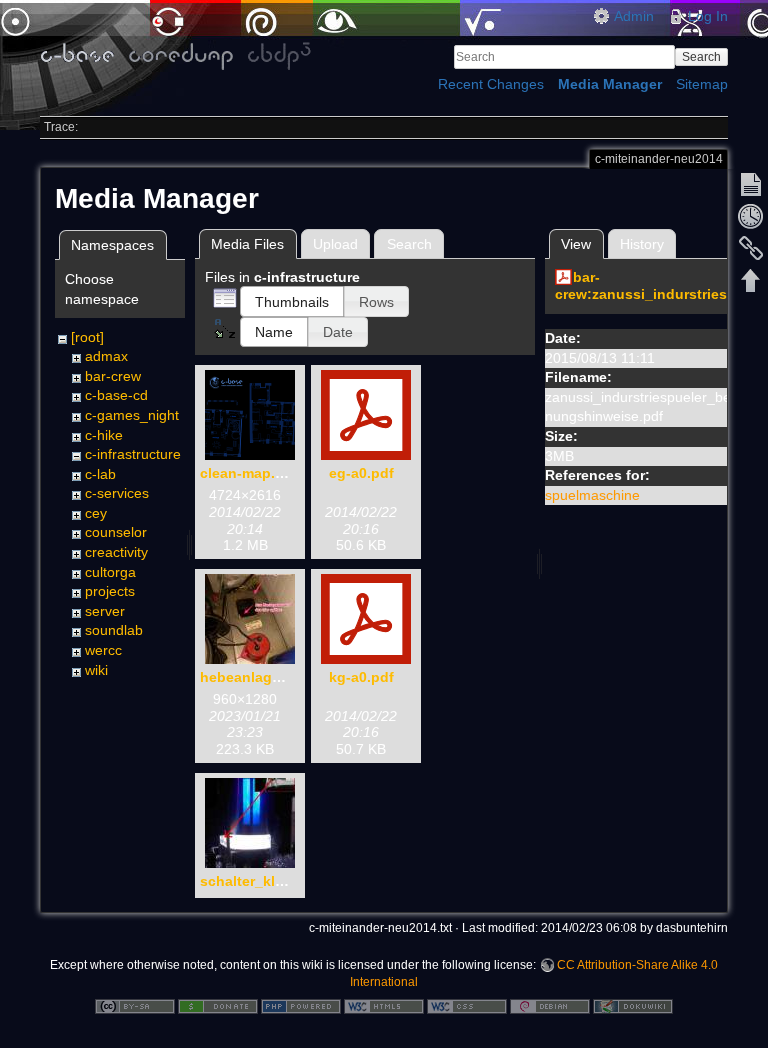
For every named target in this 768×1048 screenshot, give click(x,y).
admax (106, 356)
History (642, 244)
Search (701, 57)
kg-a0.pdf (361, 677)
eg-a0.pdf (361, 473)
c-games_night (132, 415)
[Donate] (218, 1005)
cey (96, 513)
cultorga (110, 572)
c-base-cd (116, 395)
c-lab (100, 474)
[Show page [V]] (751, 184)
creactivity (116, 552)
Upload (335, 244)
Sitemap (702, 84)
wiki (96, 670)
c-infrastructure (133, 454)
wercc (103, 650)
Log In (708, 16)
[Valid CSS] (467, 1005)
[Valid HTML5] (384, 1005)
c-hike (104, 435)
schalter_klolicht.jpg (270, 881)
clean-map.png (251, 473)
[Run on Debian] (550, 1005)
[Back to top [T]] (751, 280)
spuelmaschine (592, 495)
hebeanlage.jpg (253, 677)
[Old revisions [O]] (751, 216)
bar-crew (113, 376)
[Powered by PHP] (301, 1005)
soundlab (114, 630)
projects (110, 591)
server (105, 611)
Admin (634, 16)
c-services (117, 493)
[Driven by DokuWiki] (633, 1005)
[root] (87, 337)
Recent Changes (491, 84)
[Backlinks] (751, 248)
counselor (116, 532)
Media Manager (610, 84)
